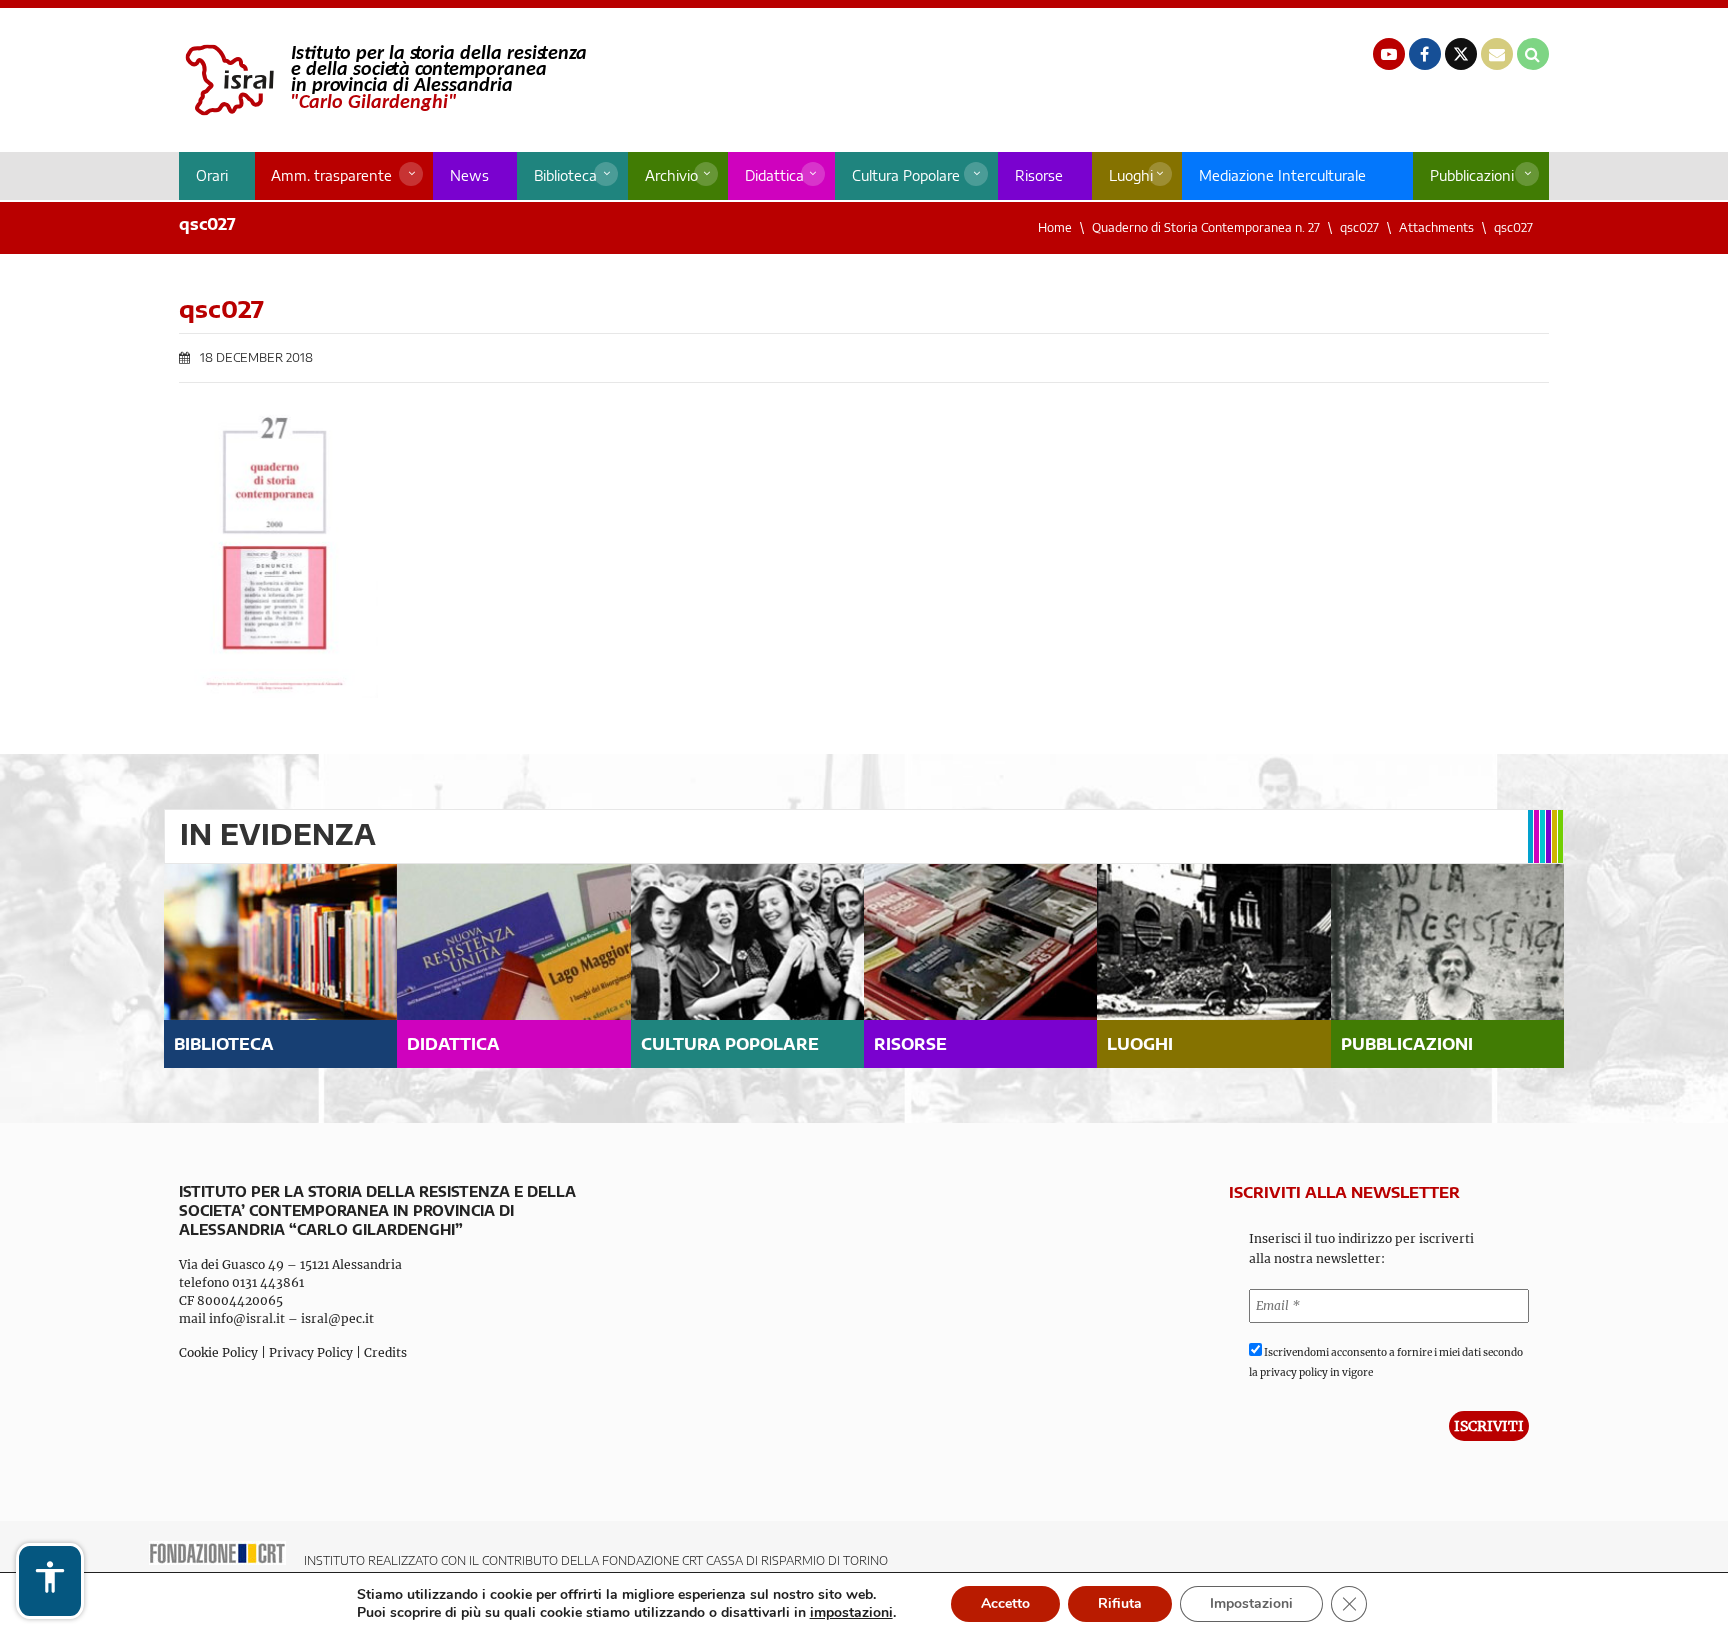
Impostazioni (1251, 1603)
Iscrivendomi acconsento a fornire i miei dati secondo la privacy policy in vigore (1386, 1362)
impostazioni (851, 1613)
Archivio (671, 175)
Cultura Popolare (906, 175)
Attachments (1436, 227)
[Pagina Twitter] (1461, 54)
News (469, 175)
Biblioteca (565, 175)
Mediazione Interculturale (1282, 175)
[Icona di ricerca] (1533, 54)
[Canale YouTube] (1389, 54)
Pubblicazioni (1472, 175)
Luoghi (1131, 175)
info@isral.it (247, 1318)
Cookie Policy (218, 1352)
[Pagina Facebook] (1425, 54)
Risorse (1039, 175)
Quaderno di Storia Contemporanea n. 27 (1206, 227)
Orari (212, 175)
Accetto (1005, 1603)
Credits (385, 1352)
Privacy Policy (311, 1352)
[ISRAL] (382, 80)
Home (1055, 227)
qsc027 (1359, 227)
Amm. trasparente (331, 175)
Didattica (774, 175)
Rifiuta (1120, 1603)
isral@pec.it (337, 1318)
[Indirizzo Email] (1497, 54)
